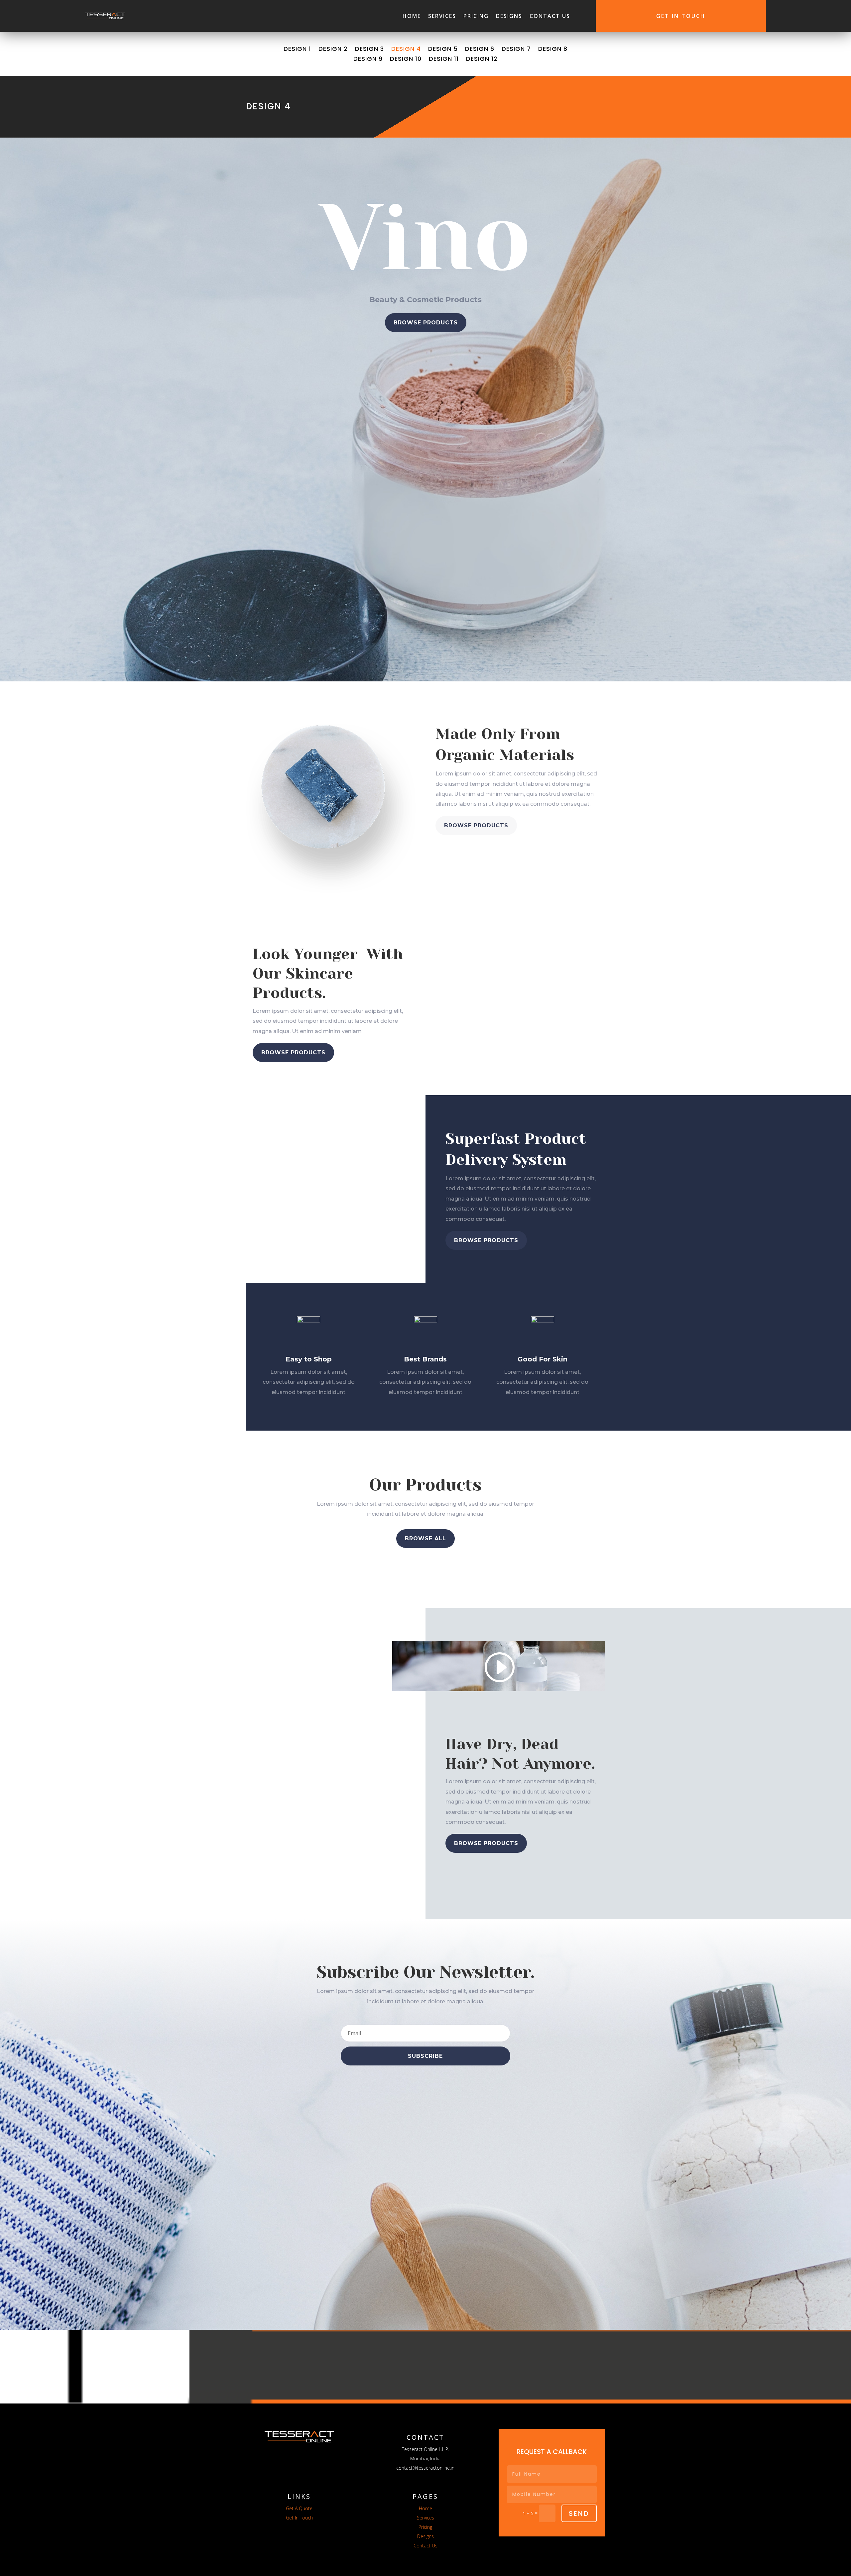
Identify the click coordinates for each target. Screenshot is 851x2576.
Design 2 (333, 50)
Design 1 (297, 50)
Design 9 (368, 60)
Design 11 (444, 60)
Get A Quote (299, 2508)
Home (412, 16)
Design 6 (480, 50)
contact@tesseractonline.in (425, 2468)
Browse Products (426, 323)
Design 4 (406, 50)
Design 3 (369, 50)
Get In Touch (681, 16)
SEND (579, 2514)
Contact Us (550, 16)
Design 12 (482, 60)
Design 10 (406, 60)
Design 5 (443, 50)
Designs (509, 16)
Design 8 (553, 50)
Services (442, 16)
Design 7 (516, 50)
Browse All (425, 1538)
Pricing (476, 16)
